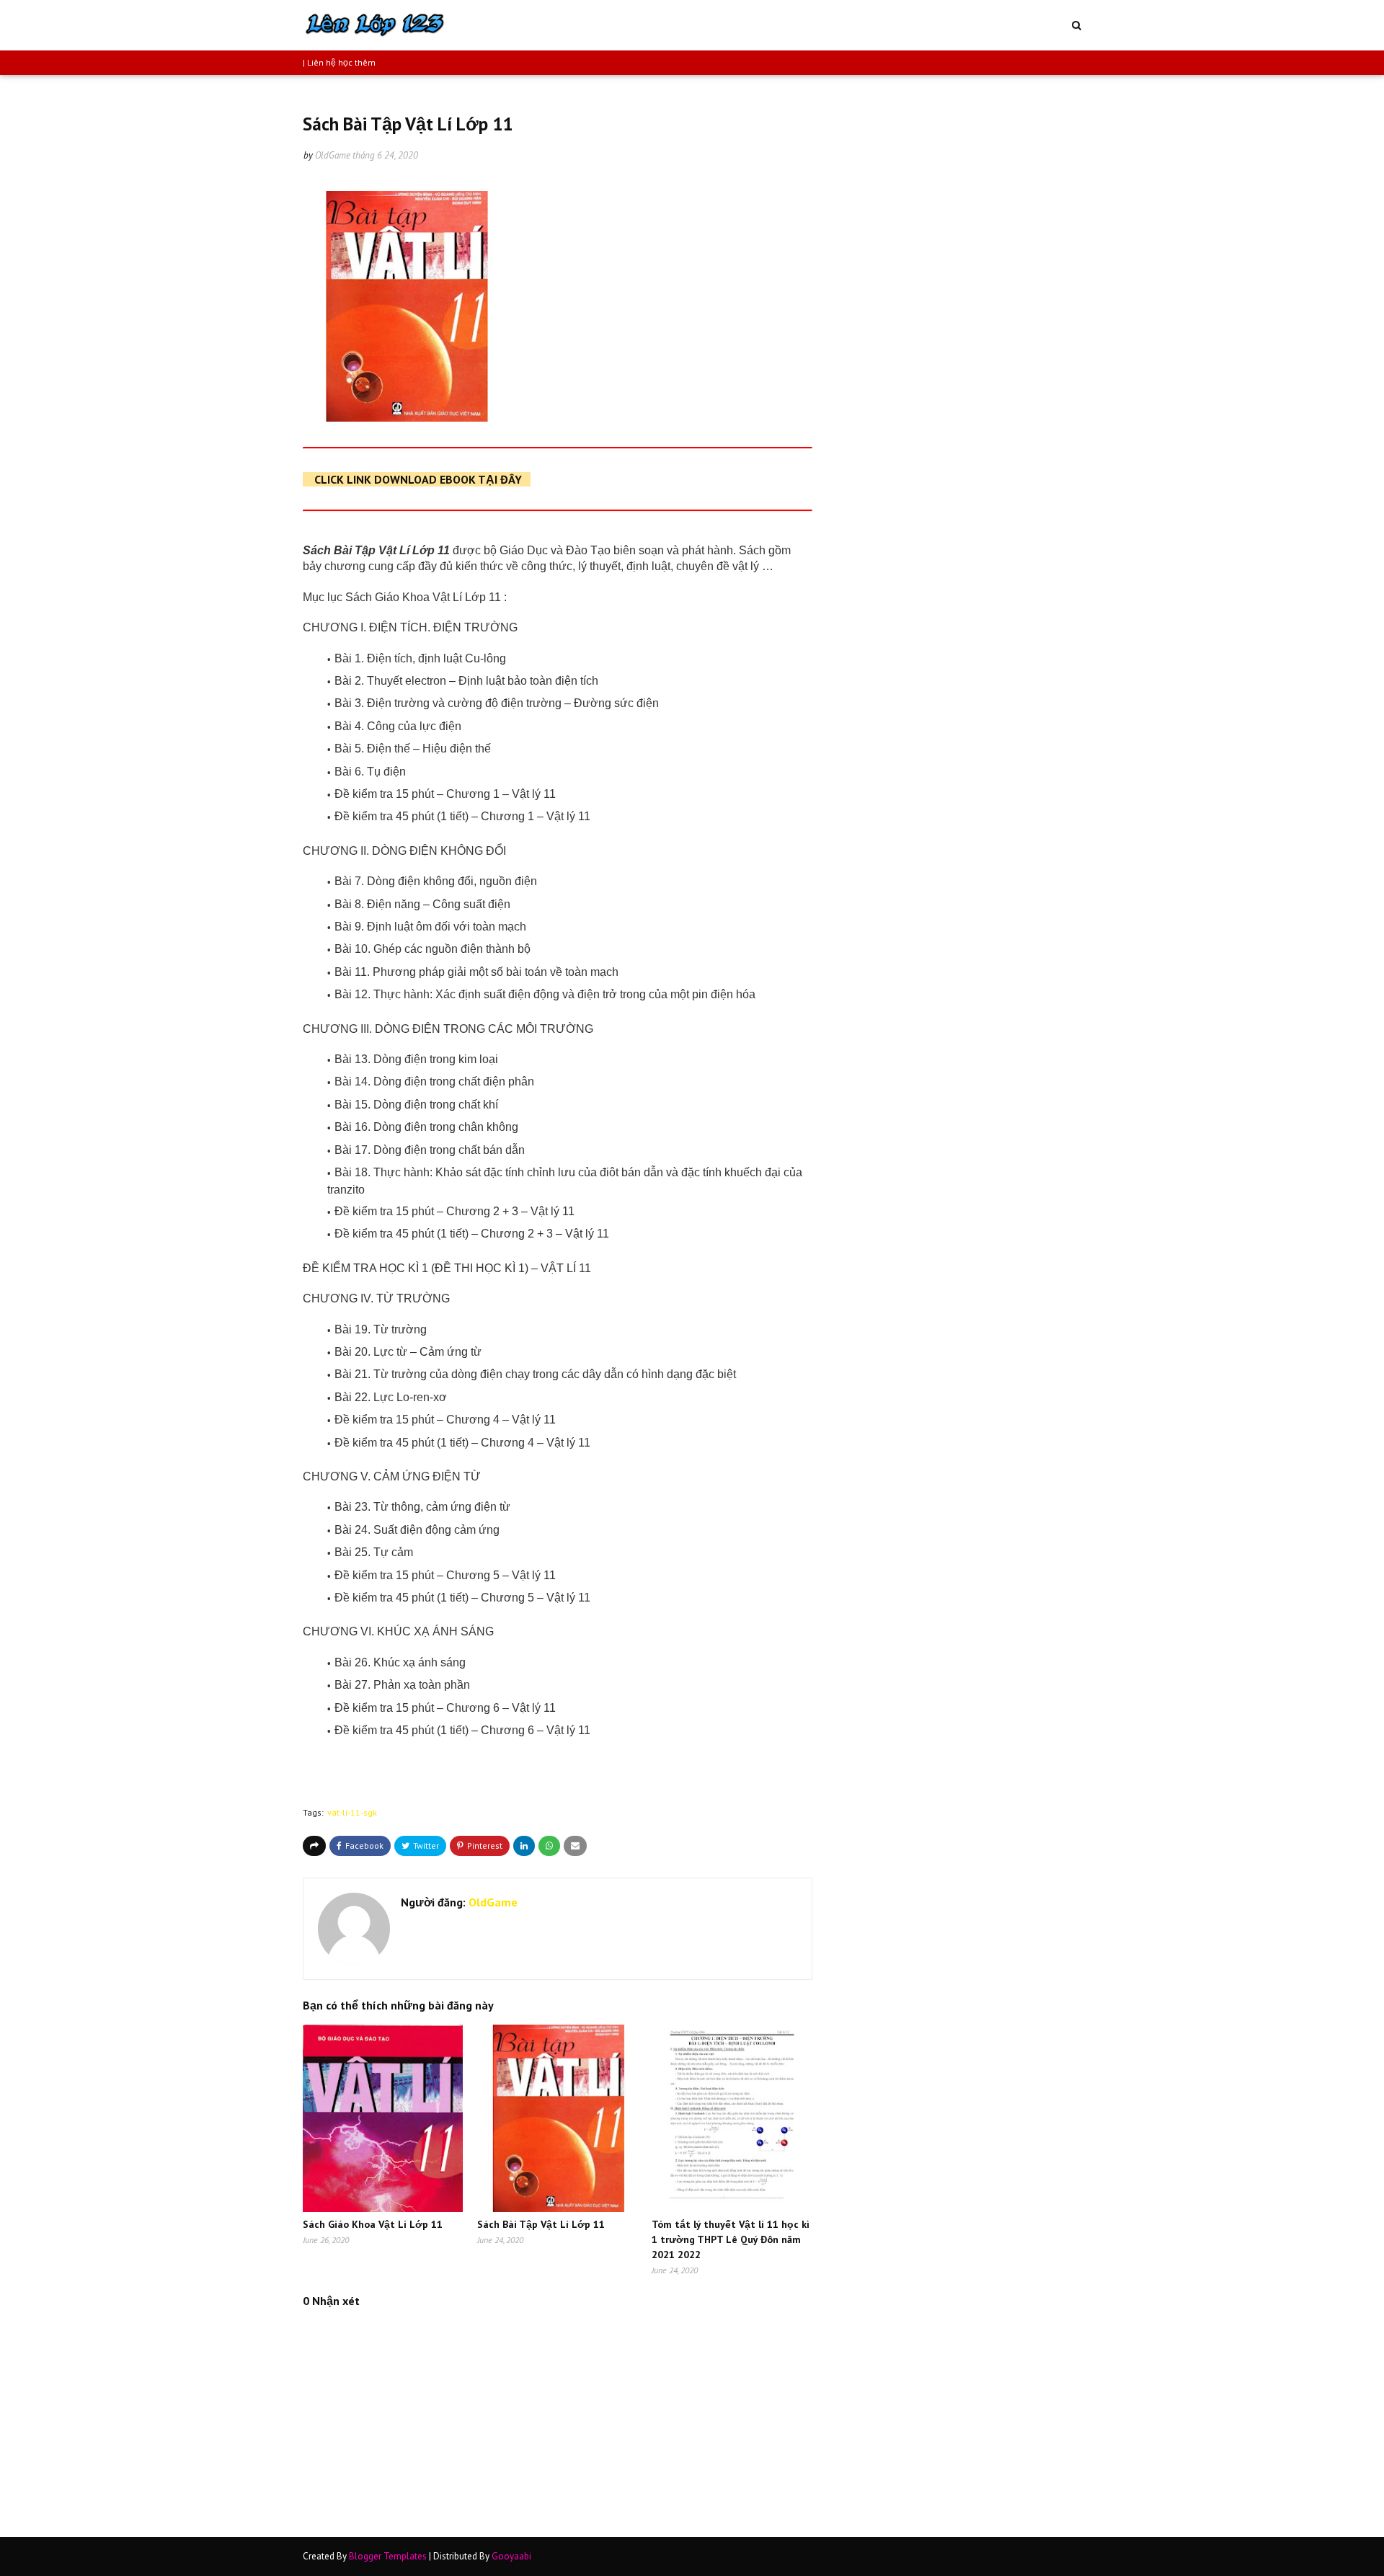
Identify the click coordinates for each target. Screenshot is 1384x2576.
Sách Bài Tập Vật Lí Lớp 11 (541, 2224)
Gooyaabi (511, 2556)
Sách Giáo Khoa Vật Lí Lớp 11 (373, 2224)
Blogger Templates (388, 2556)
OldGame (333, 155)
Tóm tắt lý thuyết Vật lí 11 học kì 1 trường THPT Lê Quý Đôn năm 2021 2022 (731, 2239)
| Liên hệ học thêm (339, 62)
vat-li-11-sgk (352, 1812)
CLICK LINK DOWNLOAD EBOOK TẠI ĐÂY (418, 479)
